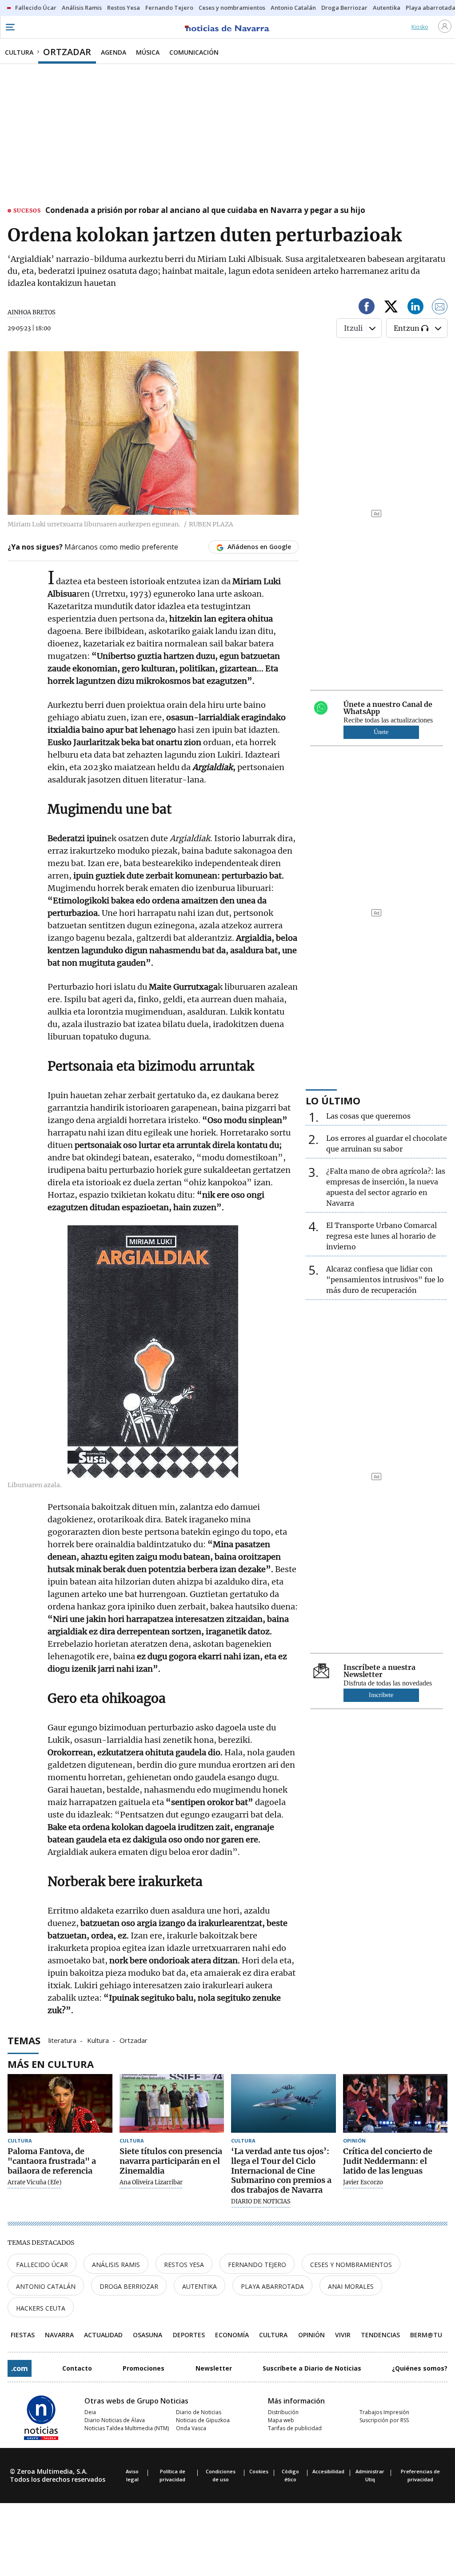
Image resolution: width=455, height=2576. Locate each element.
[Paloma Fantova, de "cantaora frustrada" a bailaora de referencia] (60, 2104)
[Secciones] (10, 27)
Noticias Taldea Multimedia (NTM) (127, 2428)
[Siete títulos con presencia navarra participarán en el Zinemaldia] (172, 2104)
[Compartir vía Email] (440, 308)
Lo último (333, 1100)
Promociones (144, 2368)
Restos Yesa (184, 2265)
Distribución (283, 2412)
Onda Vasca (191, 2428)
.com (20, 2368)
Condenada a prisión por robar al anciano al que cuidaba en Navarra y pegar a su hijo (205, 211)
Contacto (77, 2368)
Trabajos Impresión (384, 2412)
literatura (62, 2040)
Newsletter (214, 2368)
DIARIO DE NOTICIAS (261, 2202)
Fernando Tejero (257, 2265)
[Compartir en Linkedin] (415, 308)
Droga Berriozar (129, 2286)
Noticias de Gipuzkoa (203, 2420)
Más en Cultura (51, 2064)
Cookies (259, 2471)
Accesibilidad (328, 2471)
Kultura (98, 2040)
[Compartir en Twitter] (391, 308)
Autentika (200, 2286)
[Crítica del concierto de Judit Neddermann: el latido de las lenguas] (395, 2104)
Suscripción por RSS (384, 2420)
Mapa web (281, 2420)
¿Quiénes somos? (420, 2368)
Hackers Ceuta (41, 2308)
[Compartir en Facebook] (367, 308)
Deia (90, 2412)
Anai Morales (351, 2286)
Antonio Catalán (46, 2286)
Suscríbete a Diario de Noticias (312, 2368)
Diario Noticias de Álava (115, 2420)
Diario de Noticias (199, 2412)
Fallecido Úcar (42, 2265)
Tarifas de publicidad (295, 2428)
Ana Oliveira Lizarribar (151, 2183)
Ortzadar (134, 2040)
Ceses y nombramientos (351, 2265)
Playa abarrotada (272, 2286)
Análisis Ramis (116, 2265)
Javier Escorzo (363, 2183)
